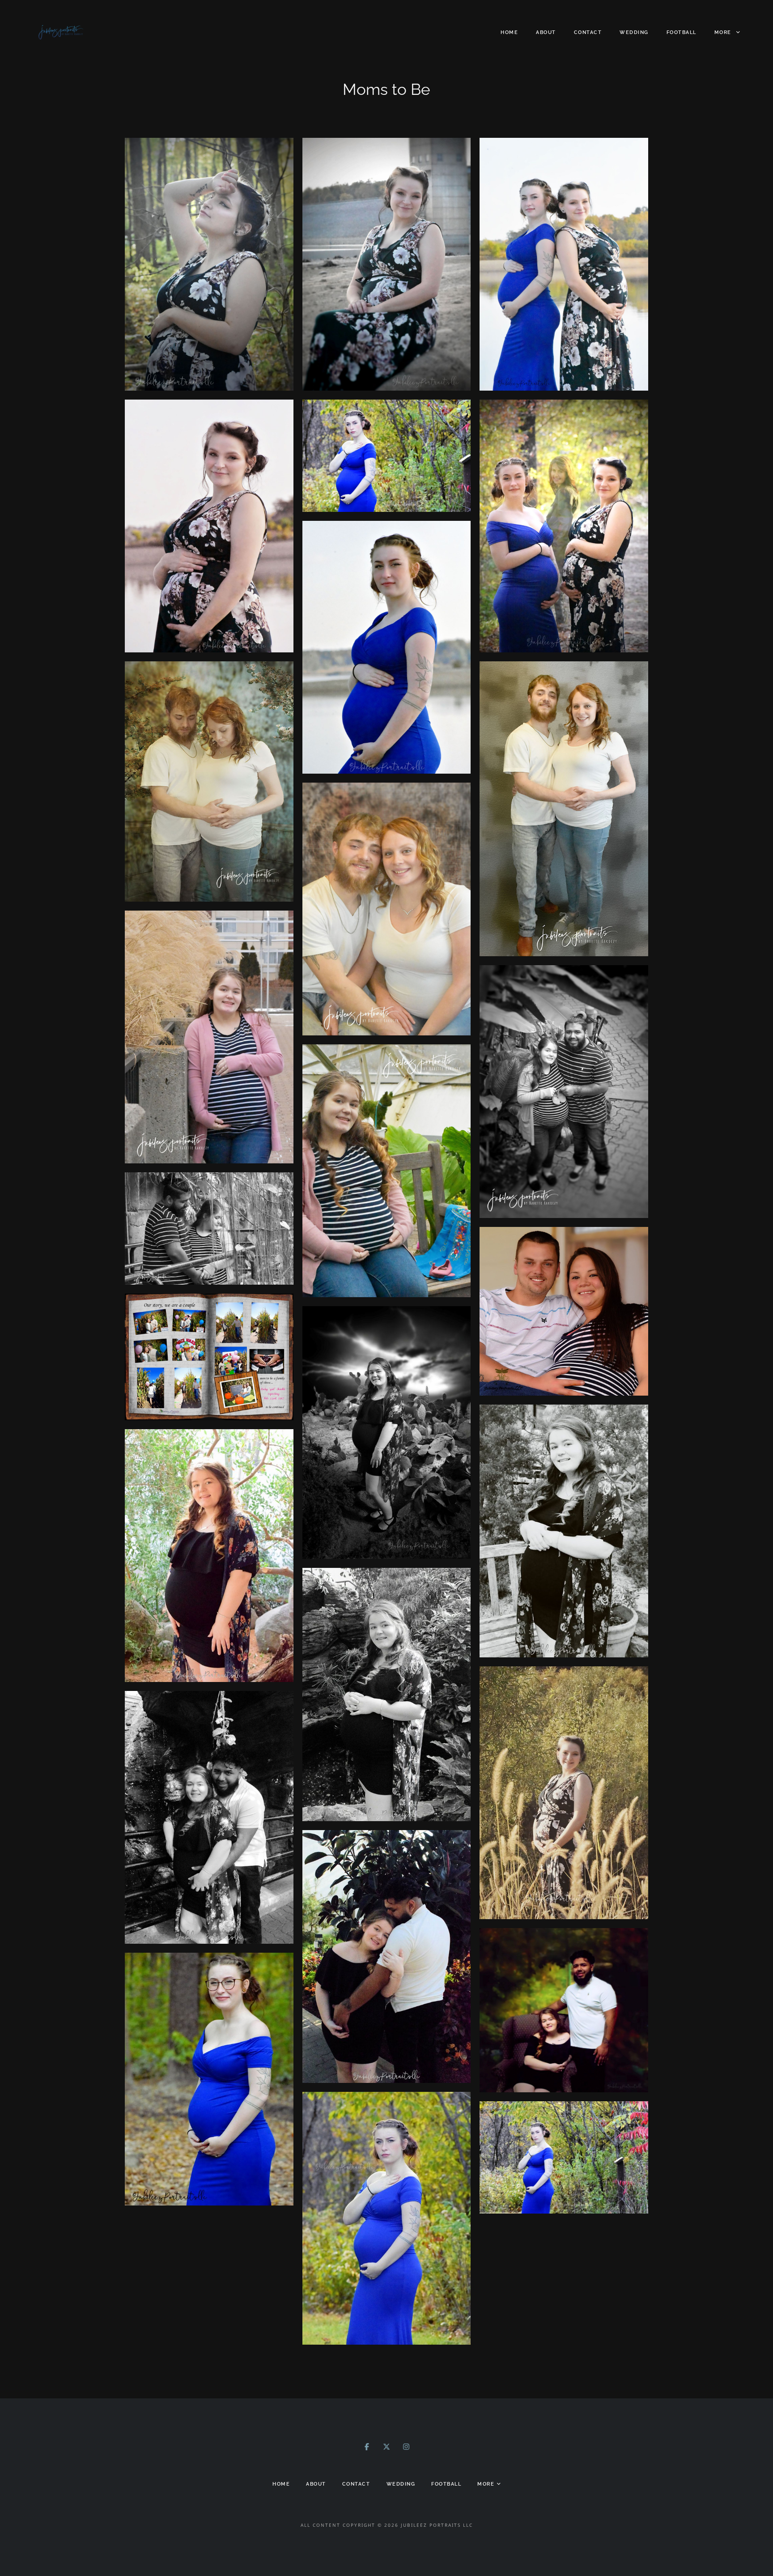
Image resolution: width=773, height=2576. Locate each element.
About (546, 32)
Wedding (634, 32)
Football (682, 32)
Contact (588, 32)
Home (509, 32)
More (724, 32)
